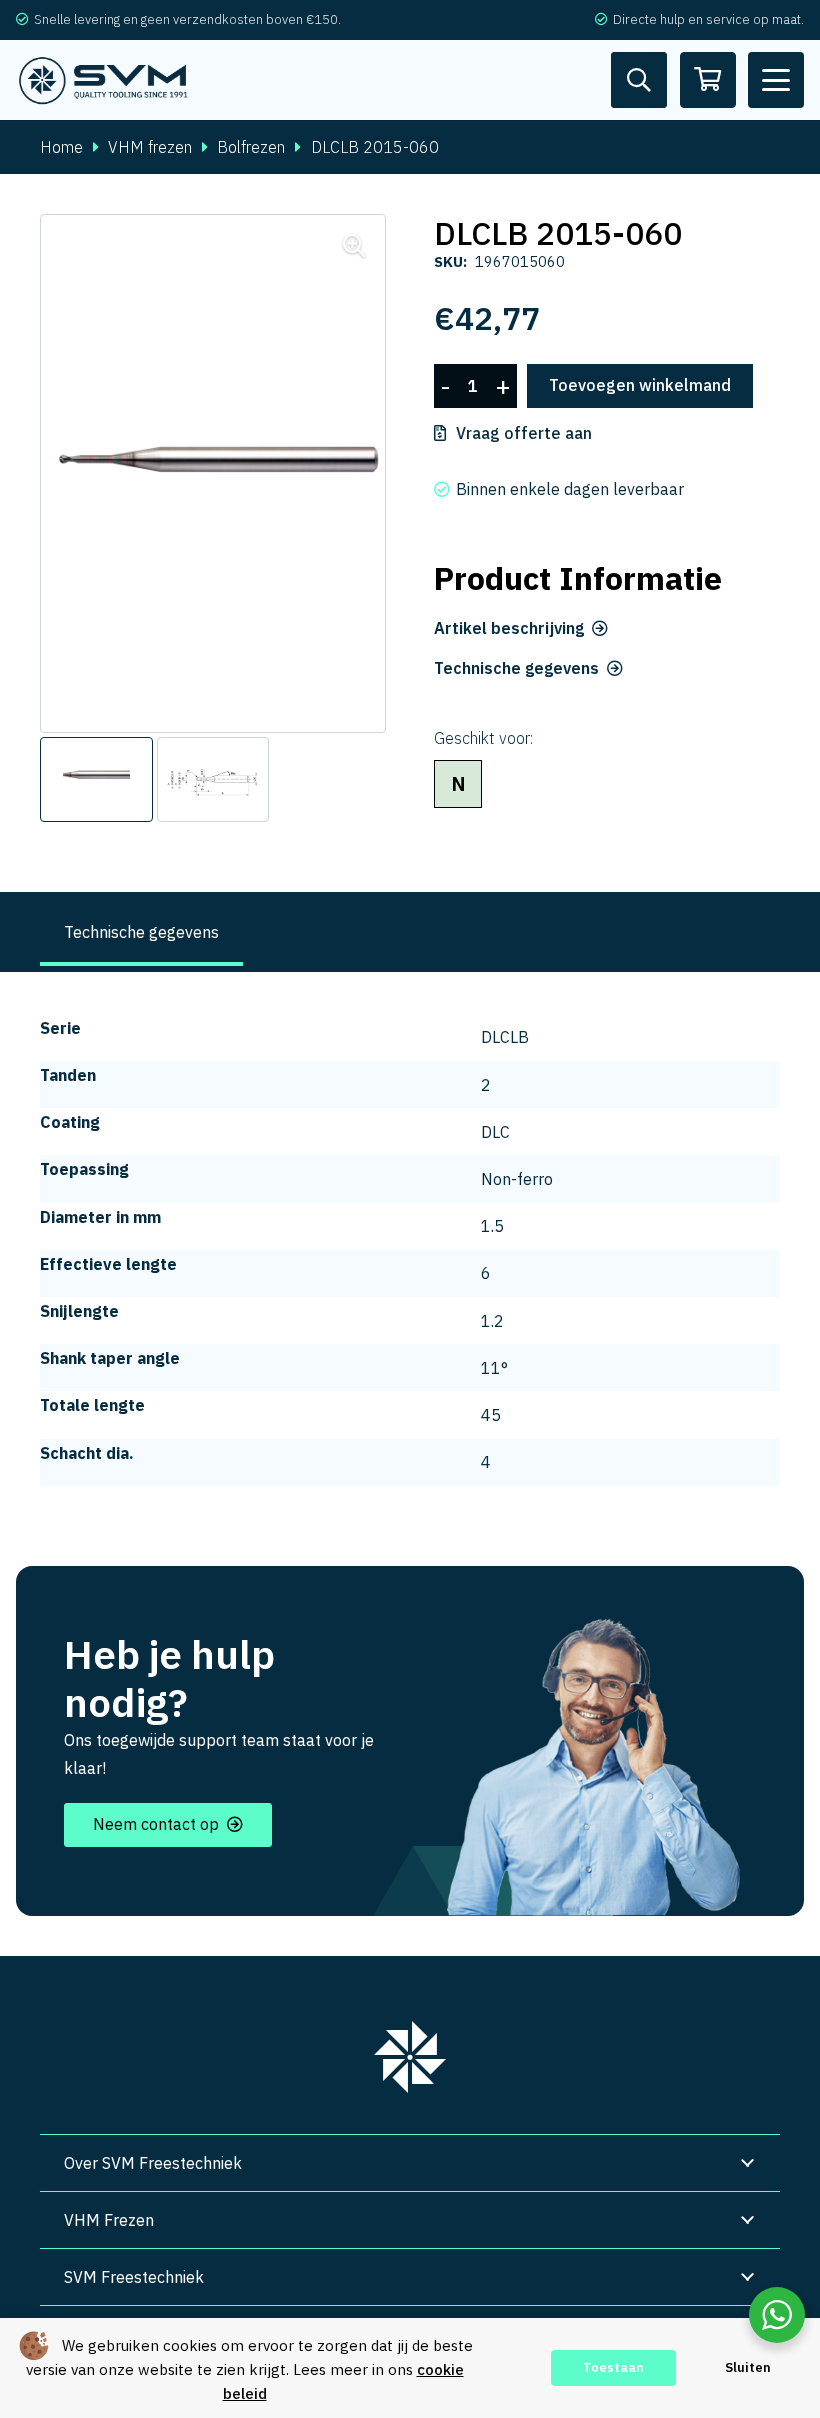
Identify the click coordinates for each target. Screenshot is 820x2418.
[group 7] (410, 2057)
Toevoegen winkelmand (640, 385)
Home (61, 147)
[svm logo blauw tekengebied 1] (104, 80)
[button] (776, 80)
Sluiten (748, 2367)
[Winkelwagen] (708, 80)
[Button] (639, 80)
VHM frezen (150, 147)
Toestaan (613, 2367)
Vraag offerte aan (524, 433)
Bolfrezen (251, 147)
